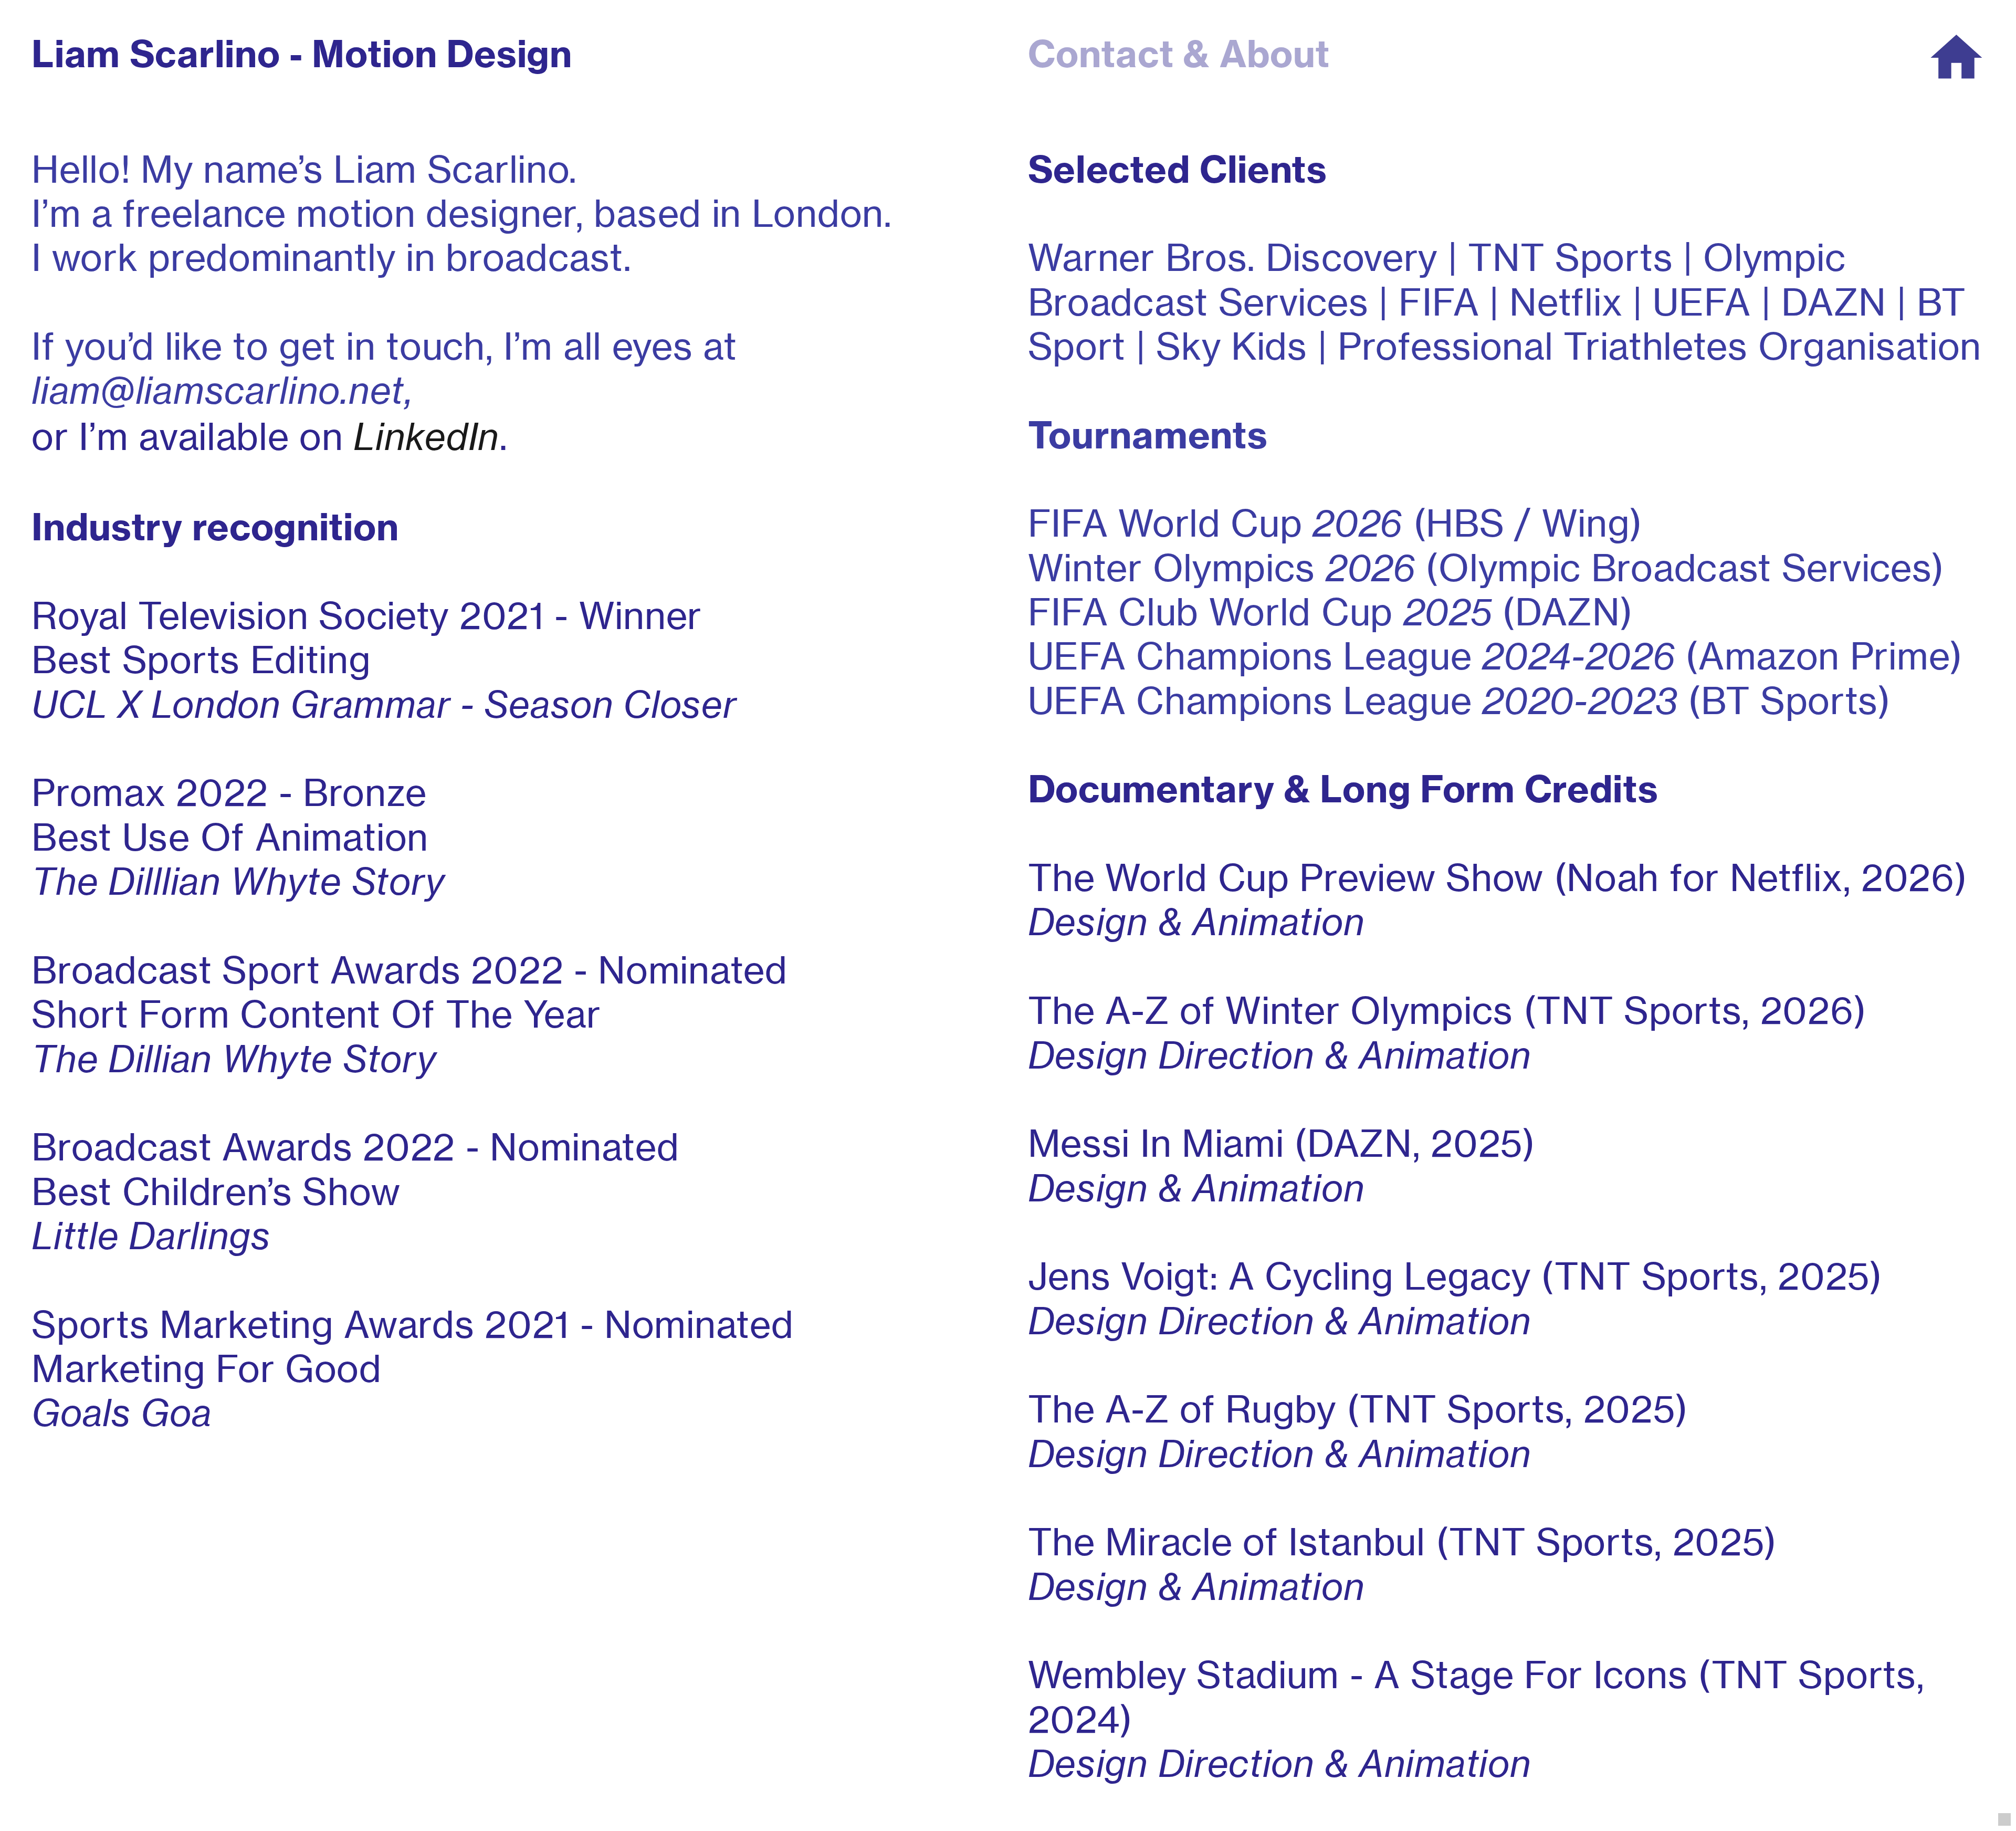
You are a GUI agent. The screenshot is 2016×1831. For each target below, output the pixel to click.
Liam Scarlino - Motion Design (302, 54)
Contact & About (1179, 54)
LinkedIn (426, 436)
